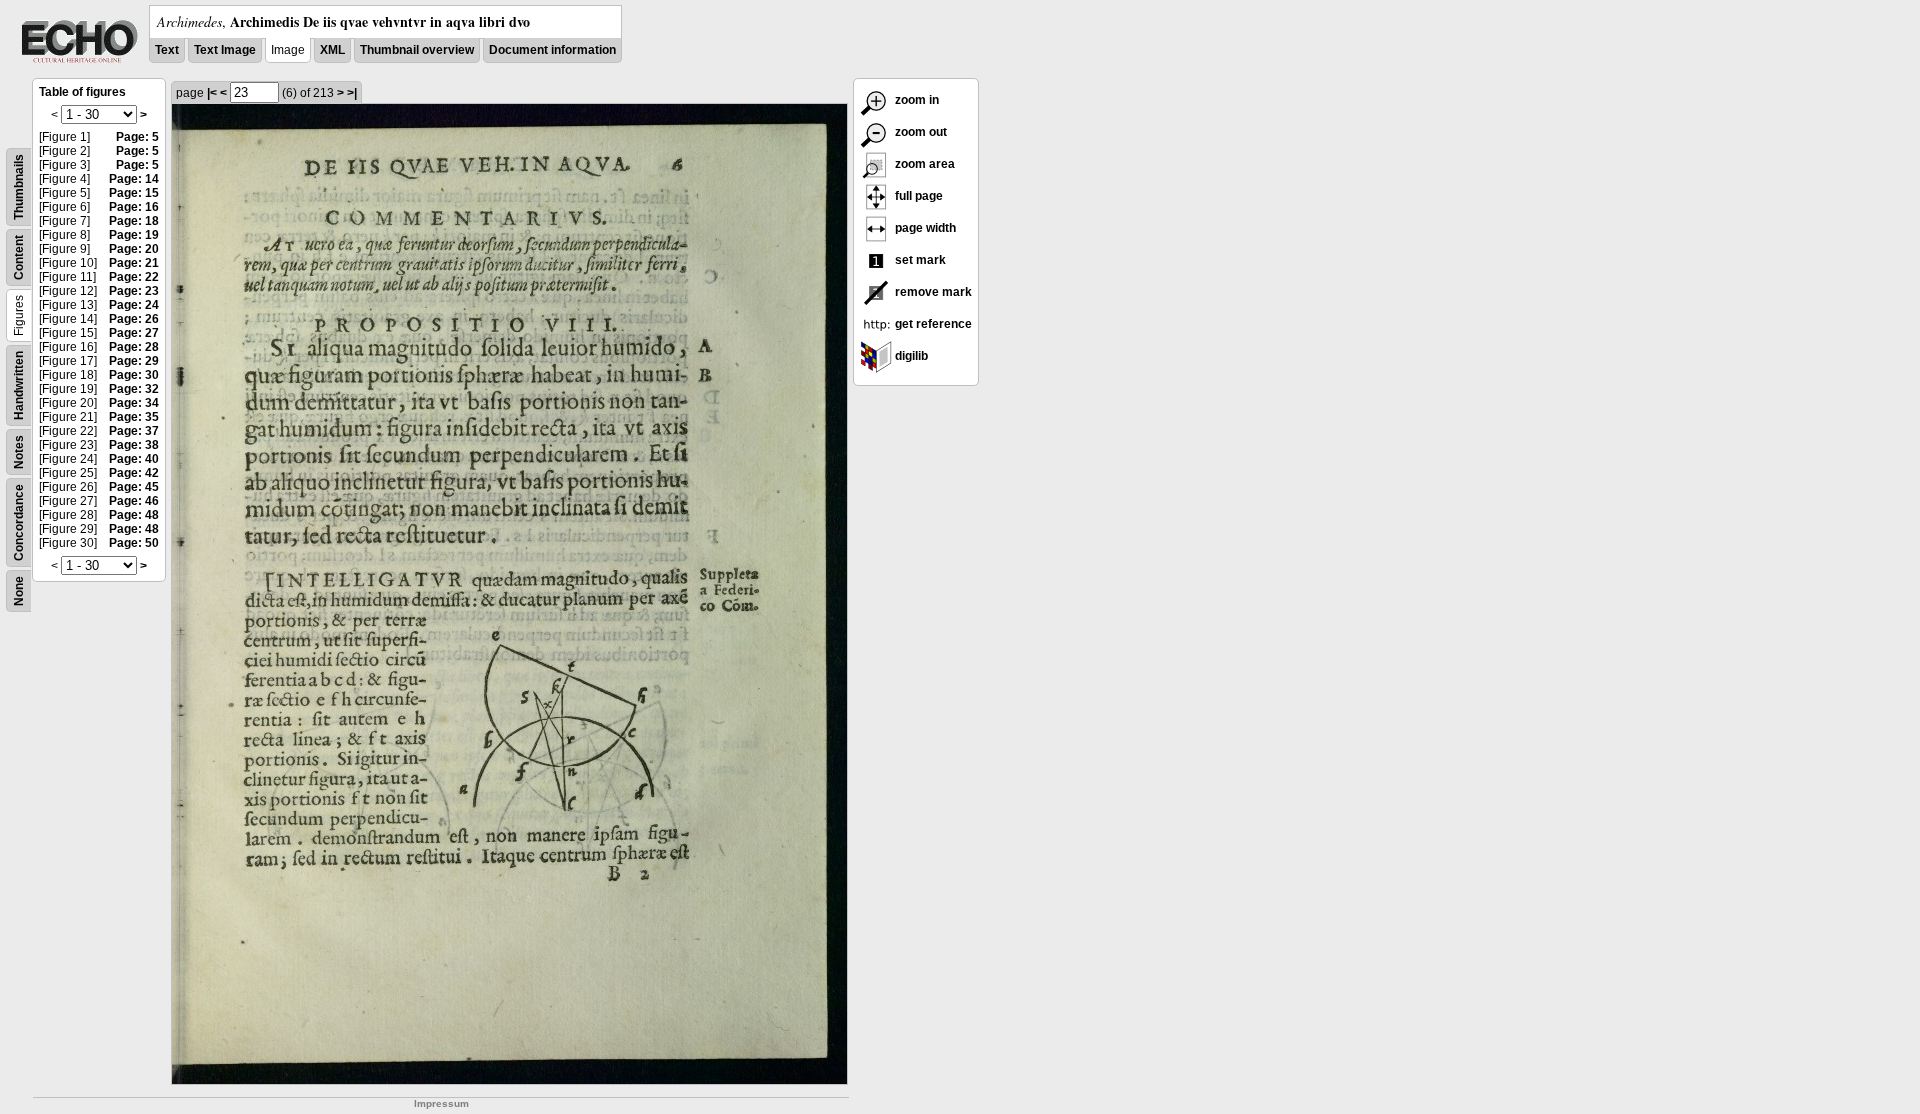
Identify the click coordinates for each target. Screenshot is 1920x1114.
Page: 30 (134, 375)
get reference (932, 324)
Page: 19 (134, 235)
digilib (910, 356)
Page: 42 (134, 473)
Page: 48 (134, 515)
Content (19, 257)
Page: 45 (134, 487)
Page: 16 (134, 207)
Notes (19, 452)
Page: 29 (134, 361)
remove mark (932, 292)
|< (212, 93)
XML (332, 50)
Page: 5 (137, 137)
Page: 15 (134, 193)
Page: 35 (134, 417)
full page (917, 196)
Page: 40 (134, 459)
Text (167, 50)
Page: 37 (134, 431)
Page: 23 (134, 291)
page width (924, 228)
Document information (552, 50)
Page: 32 (134, 389)
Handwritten (19, 385)
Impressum (441, 1103)
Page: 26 (134, 319)
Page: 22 (134, 277)
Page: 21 (134, 263)
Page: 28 (134, 347)
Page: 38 (134, 445)
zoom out (919, 132)
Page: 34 (134, 403)
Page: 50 (134, 543)
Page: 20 (134, 249)
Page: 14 (134, 179)
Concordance (19, 522)
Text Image (225, 50)
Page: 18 (134, 221)
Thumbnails (19, 187)
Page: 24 (134, 305)
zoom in (915, 100)
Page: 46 (134, 501)
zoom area (923, 164)
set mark (919, 260)
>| (352, 93)
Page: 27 (134, 333)
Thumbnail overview (417, 50)
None (19, 591)
